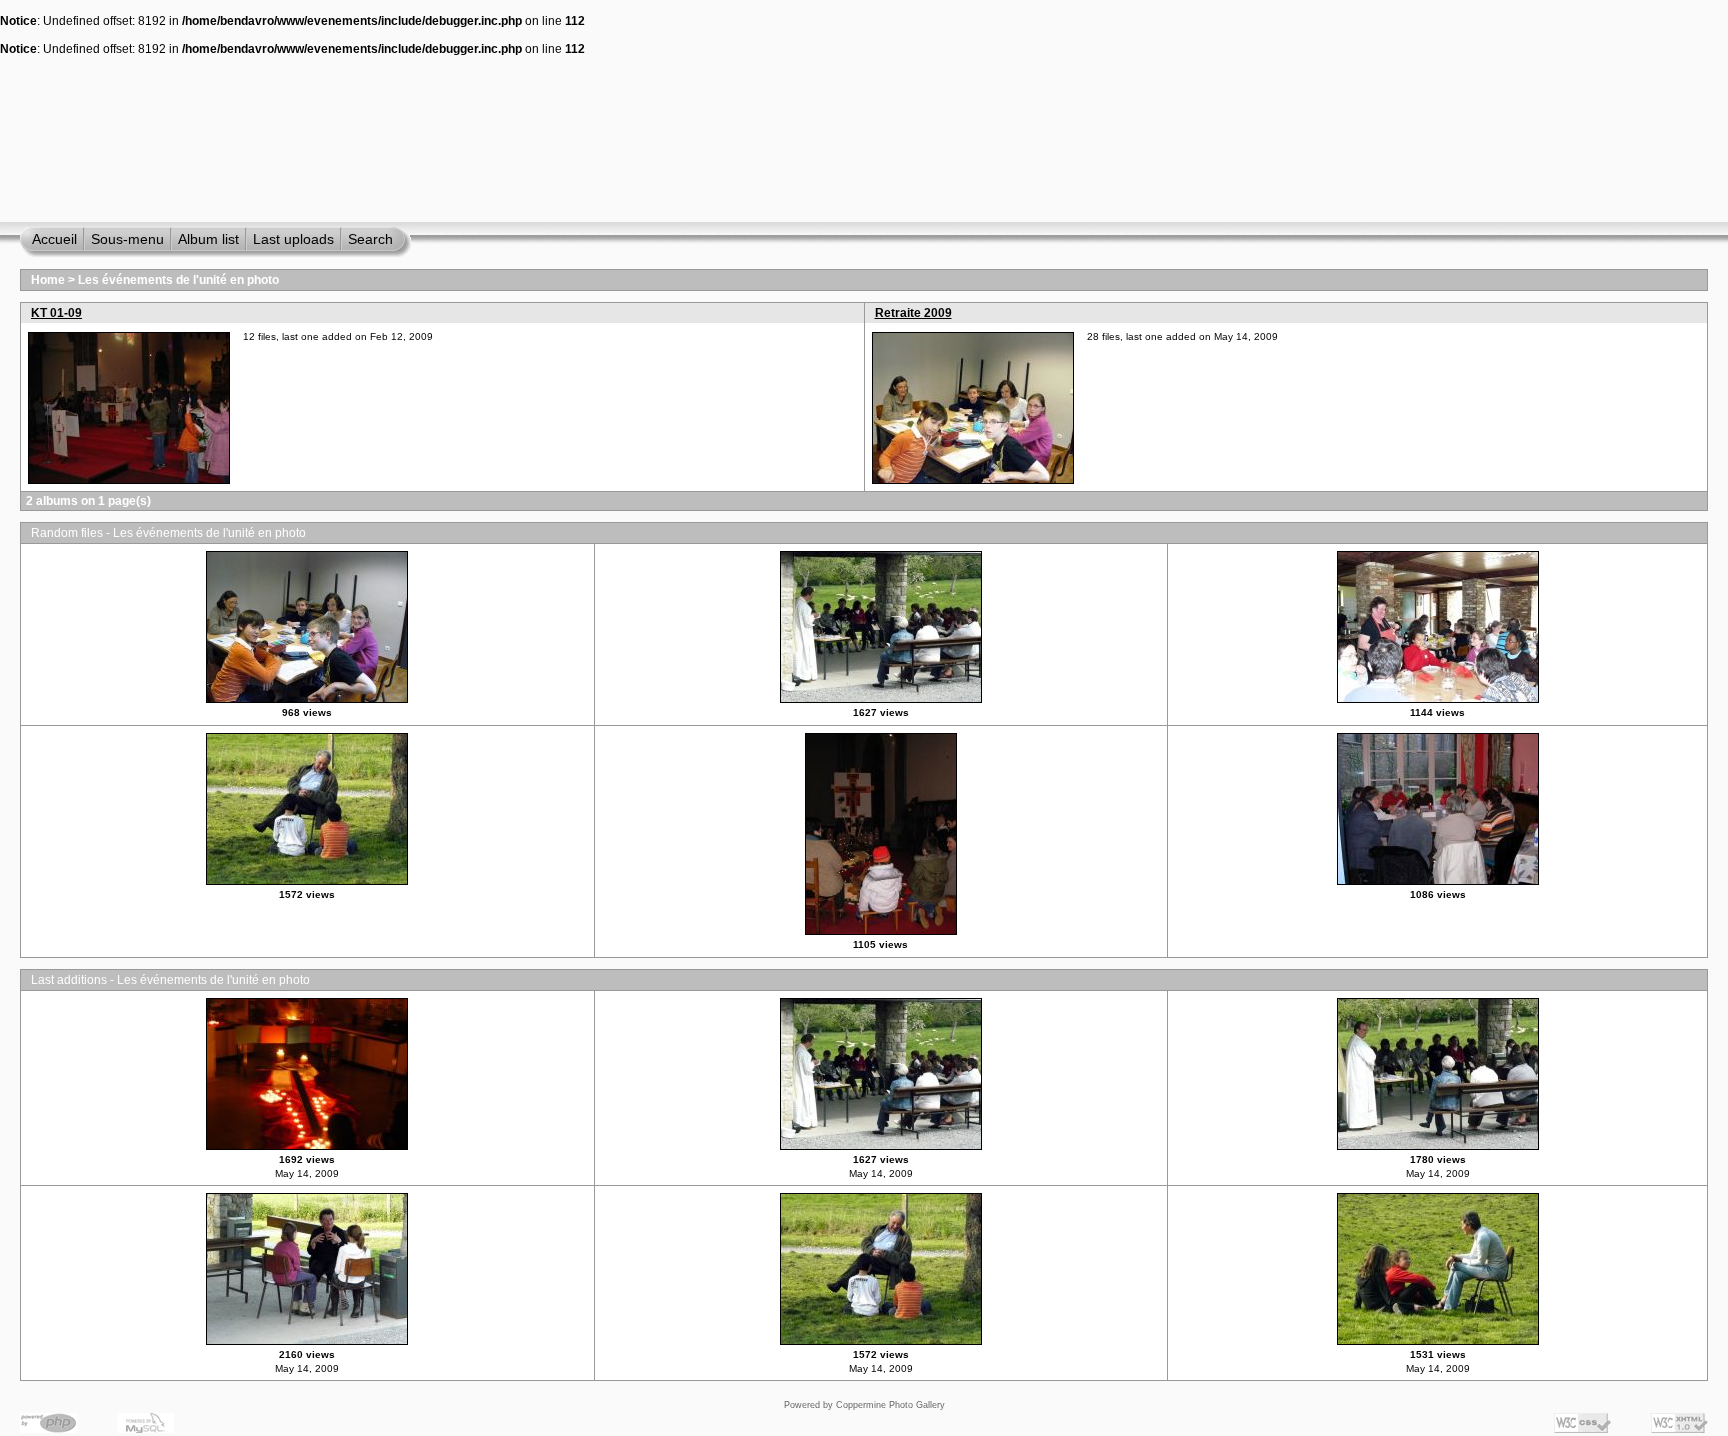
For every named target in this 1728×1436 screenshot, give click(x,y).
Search (370, 239)
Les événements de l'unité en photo (178, 280)
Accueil (54, 239)
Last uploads (293, 239)
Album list (208, 239)
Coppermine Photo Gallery (890, 1405)
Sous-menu (127, 239)
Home (48, 280)
